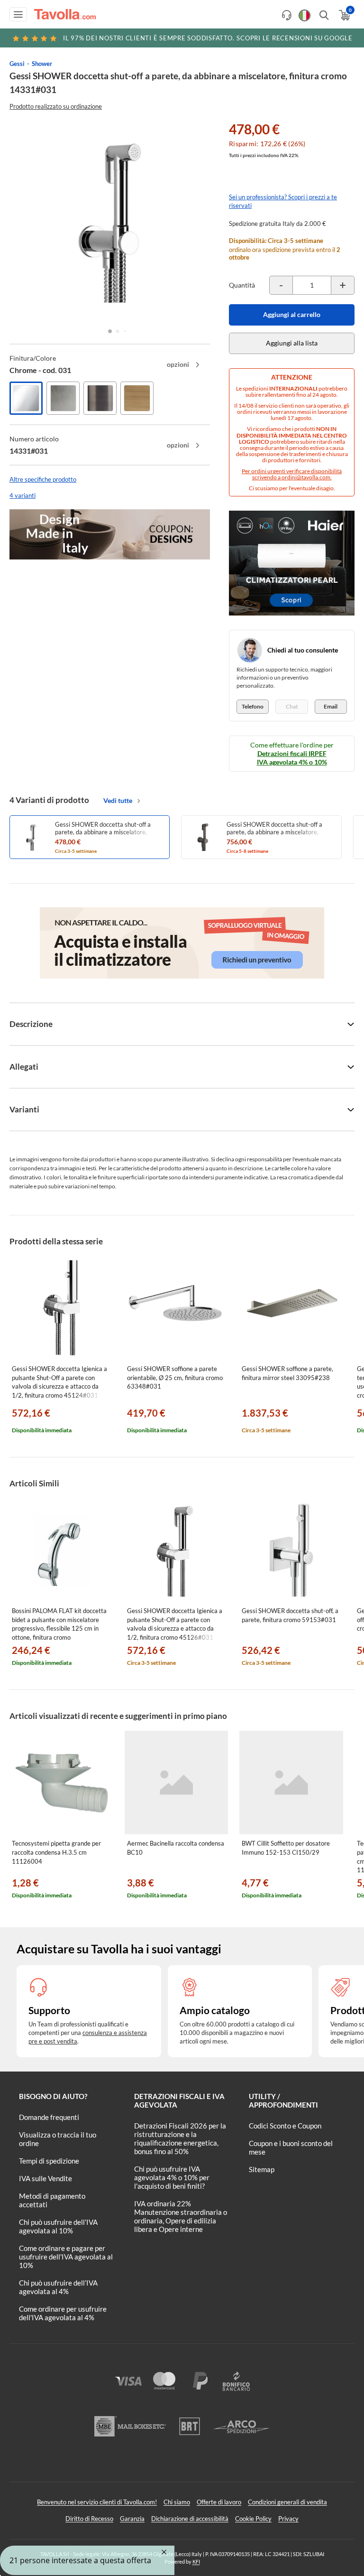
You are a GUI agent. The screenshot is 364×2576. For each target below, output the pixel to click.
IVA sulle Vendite (45, 2178)
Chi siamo (177, 2502)
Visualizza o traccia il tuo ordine (58, 2139)
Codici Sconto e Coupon (285, 2126)
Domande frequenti (49, 2117)
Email (331, 706)
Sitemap (262, 2169)
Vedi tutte (118, 800)
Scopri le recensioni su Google (208, 38)
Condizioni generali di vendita (287, 2502)
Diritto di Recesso (89, 2519)
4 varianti (23, 495)
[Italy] (305, 15)
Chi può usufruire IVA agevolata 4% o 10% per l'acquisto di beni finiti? (172, 2177)
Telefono (253, 706)
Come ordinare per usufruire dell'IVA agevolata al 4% (63, 2313)
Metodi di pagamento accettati (52, 2200)
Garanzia (132, 2519)
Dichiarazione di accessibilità (190, 2519)
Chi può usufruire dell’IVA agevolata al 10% (58, 2226)
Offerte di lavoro (219, 2502)
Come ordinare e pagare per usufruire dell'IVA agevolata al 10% (66, 2257)
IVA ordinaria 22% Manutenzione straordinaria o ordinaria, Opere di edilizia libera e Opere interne (181, 2216)
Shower (42, 64)
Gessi (17, 64)
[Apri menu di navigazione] (18, 14)
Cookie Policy (253, 2519)
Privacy (288, 2519)
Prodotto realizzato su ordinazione (56, 106)
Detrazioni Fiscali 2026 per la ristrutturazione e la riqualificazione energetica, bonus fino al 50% (180, 2138)
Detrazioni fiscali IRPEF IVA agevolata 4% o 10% (292, 758)
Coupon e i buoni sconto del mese (291, 2147)
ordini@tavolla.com (306, 477)
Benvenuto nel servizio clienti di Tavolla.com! (97, 2502)
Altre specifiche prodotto (43, 479)
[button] (110, 331)
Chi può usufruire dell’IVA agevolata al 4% (58, 2287)
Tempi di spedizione (49, 2161)
